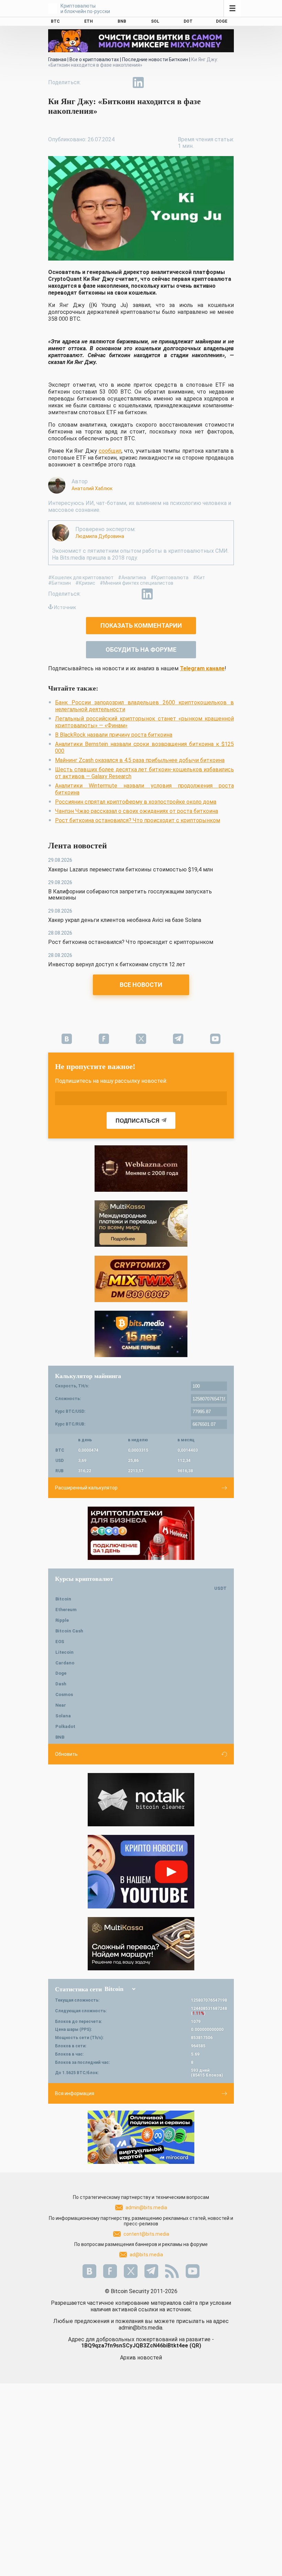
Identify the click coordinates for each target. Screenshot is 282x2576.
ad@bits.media (146, 2255)
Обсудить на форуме (141, 649)
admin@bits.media (146, 2208)
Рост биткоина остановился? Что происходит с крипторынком (138, 820)
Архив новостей (141, 2358)
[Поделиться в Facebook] (91, 82)
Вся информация (75, 2093)
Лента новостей (78, 846)
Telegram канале (202, 668)
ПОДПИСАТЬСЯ (138, 1121)
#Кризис (85, 583)
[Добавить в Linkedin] (138, 82)
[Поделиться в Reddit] (170, 82)
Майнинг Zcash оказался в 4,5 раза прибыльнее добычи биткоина (140, 760)
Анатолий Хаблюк (92, 488)
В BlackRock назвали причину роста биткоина (114, 735)
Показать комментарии (141, 625)
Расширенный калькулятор (86, 1488)
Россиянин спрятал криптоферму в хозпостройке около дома (136, 802)
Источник (65, 607)
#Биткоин (59, 583)
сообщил (110, 451)
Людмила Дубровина (100, 536)
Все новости (141, 985)
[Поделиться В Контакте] (154, 82)
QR (195, 2346)
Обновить (66, 1754)
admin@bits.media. (141, 2328)
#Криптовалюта (170, 577)
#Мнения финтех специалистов (137, 583)
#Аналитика (132, 577)
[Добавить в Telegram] (122, 82)
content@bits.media (146, 2234)
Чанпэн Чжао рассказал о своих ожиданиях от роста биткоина (137, 811)
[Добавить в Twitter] (107, 82)
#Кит (199, 577)
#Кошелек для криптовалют (81, 577)
